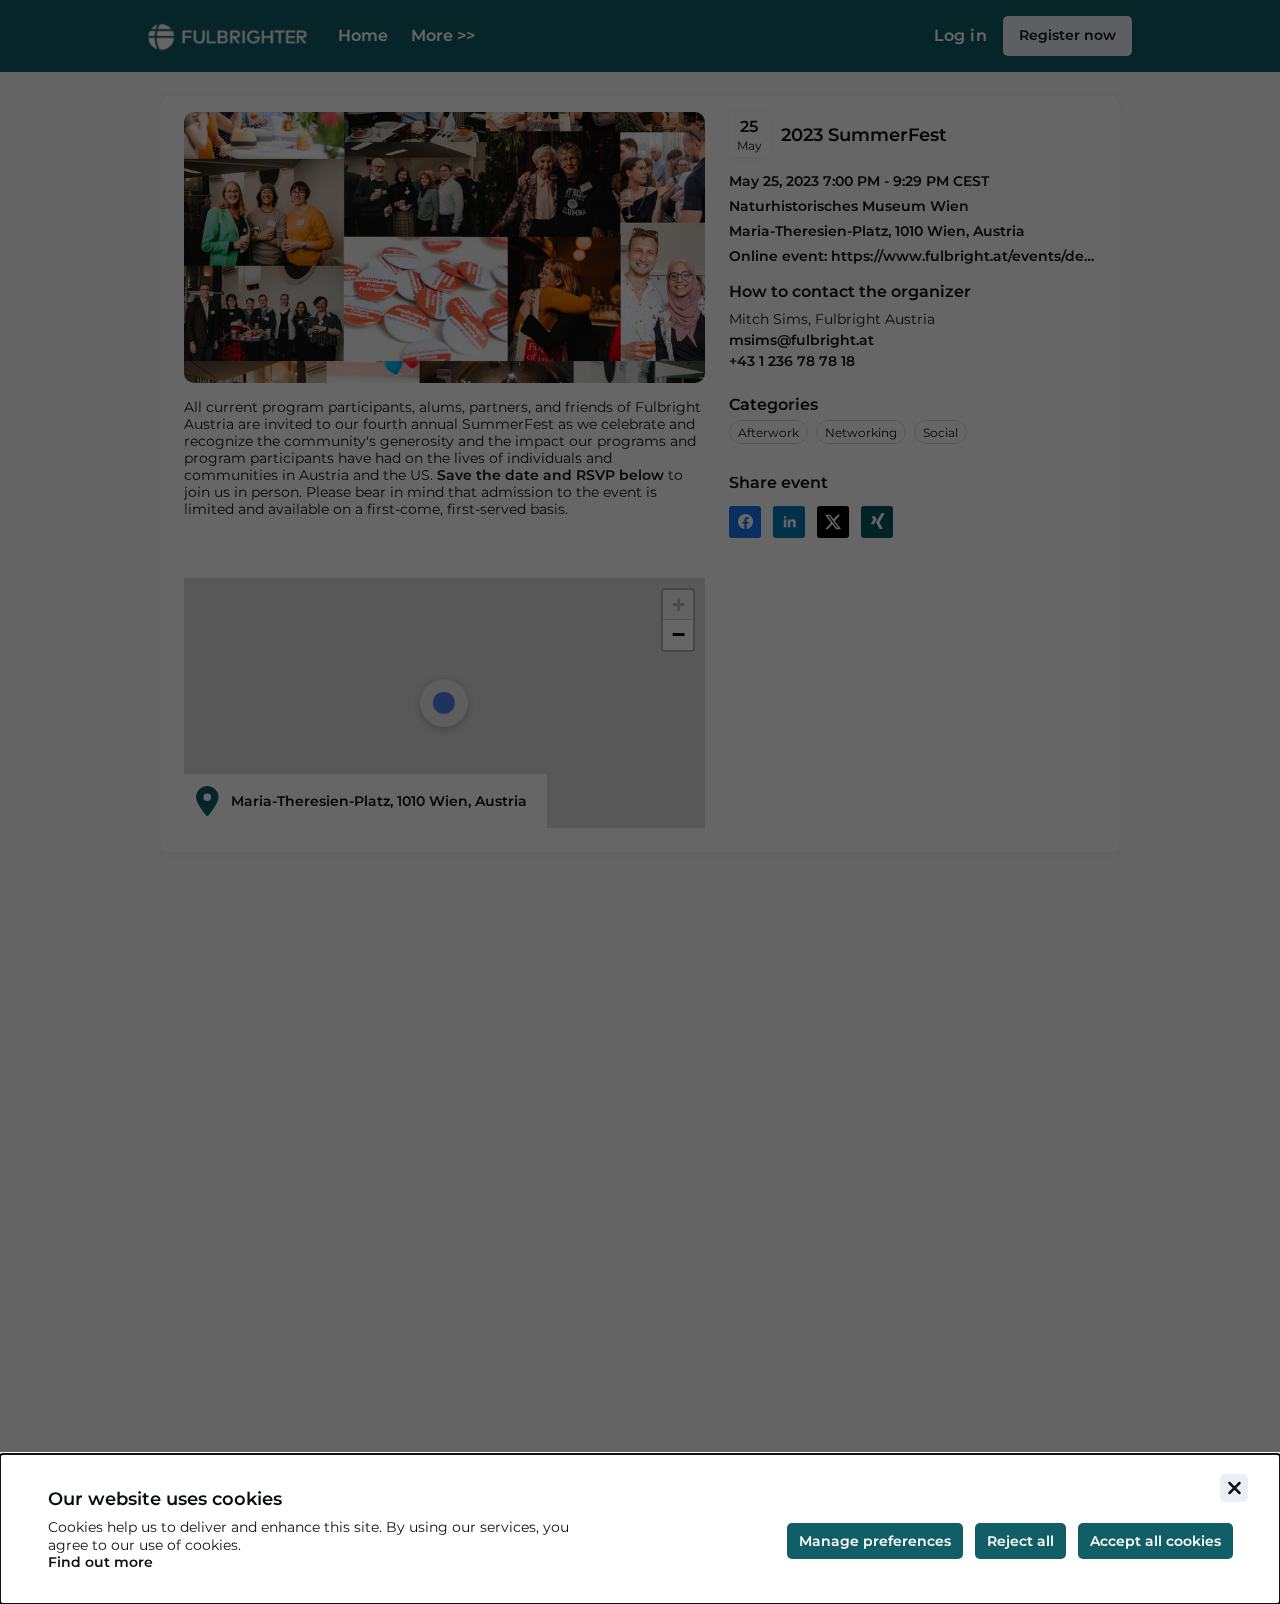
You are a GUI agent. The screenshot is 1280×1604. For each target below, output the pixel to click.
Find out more (100, 1562)
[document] (640, 1529)
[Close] (1234, 1488)
